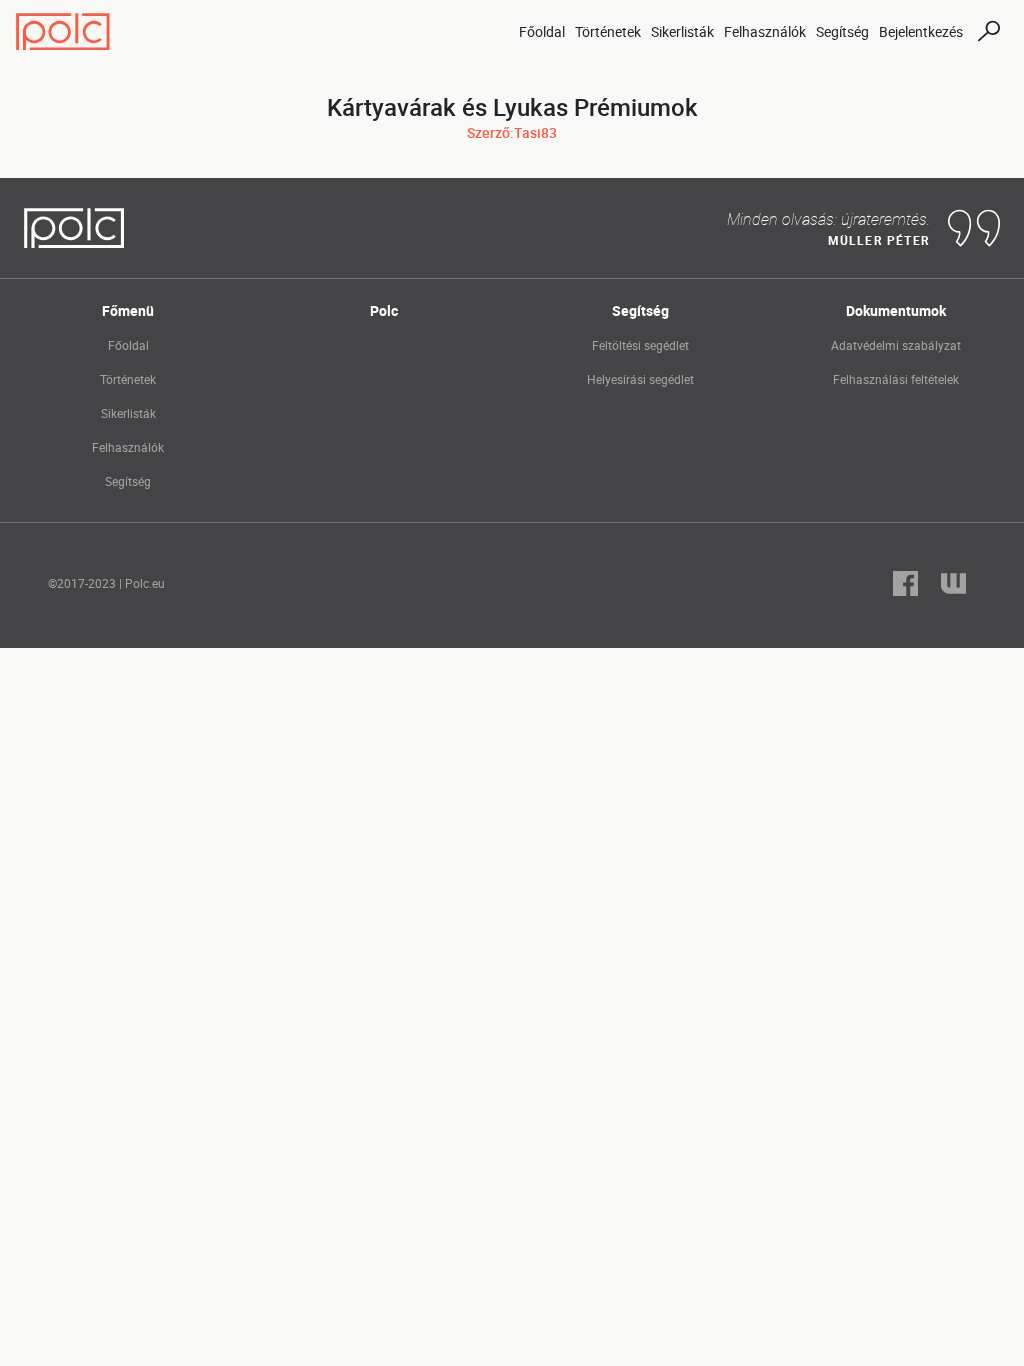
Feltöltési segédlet (640, 345)
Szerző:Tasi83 (512, 132)
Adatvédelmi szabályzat (896, 345)
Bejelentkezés (921, 31)
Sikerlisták (682, 31)
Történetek (608, 31)
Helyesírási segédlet (640, 379)
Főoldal (542, 31)
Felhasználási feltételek (896, 379)
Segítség (842, 31)
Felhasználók (765, 31)
